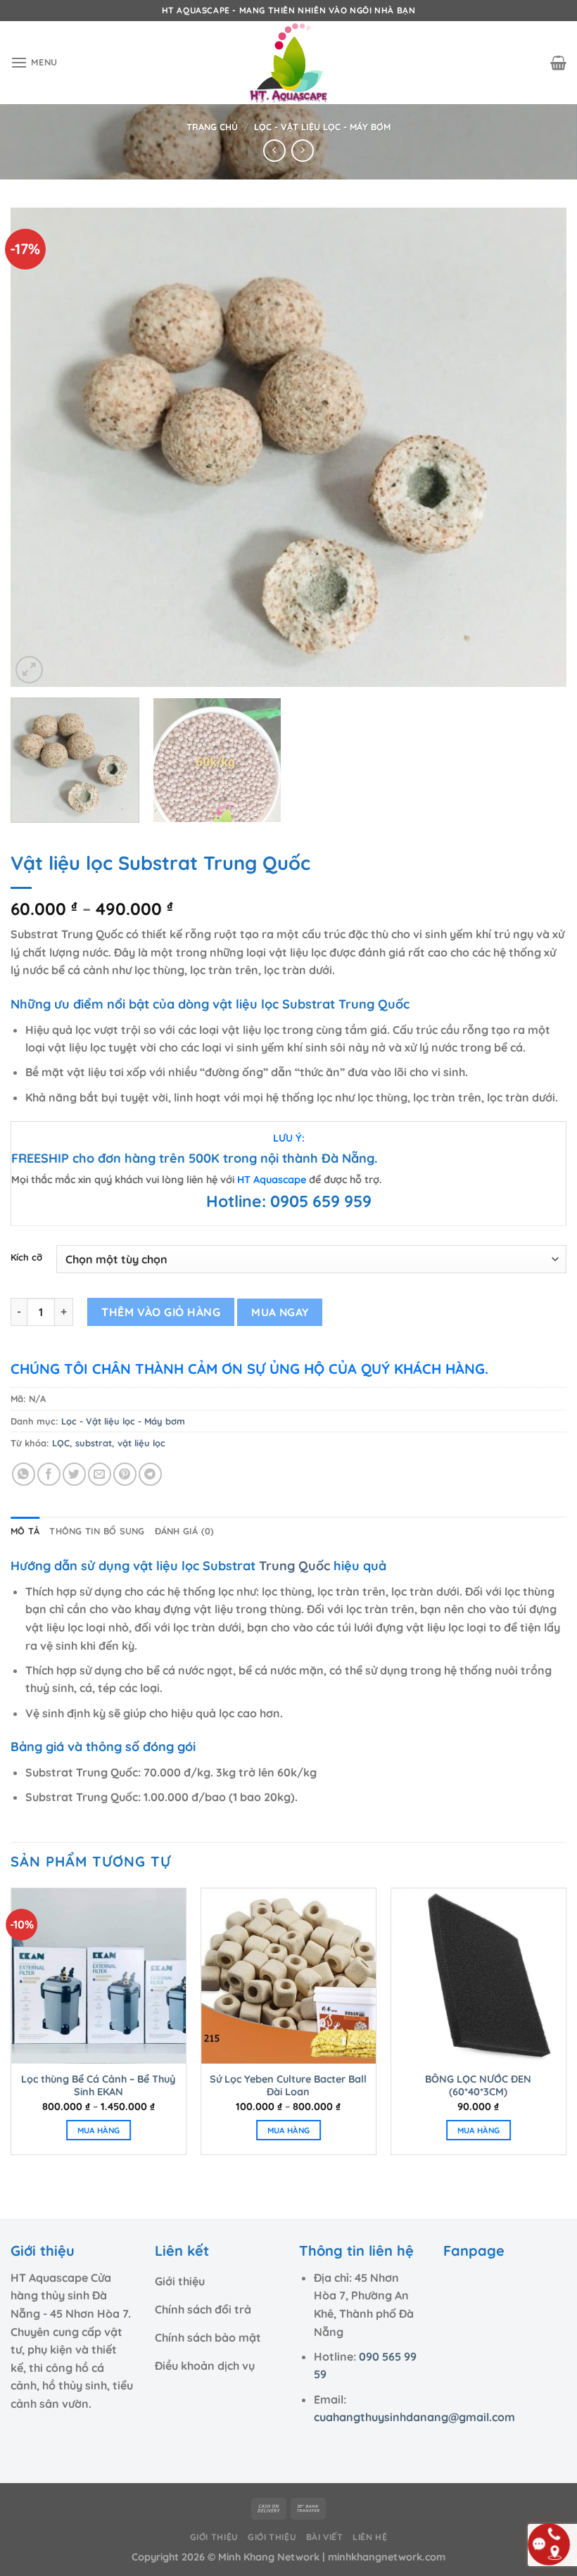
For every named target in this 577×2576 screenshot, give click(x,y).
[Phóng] (29, 670)
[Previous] (39, 447)
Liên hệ (370, 2537)
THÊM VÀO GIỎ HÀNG (161, 1312)
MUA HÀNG (99, 2130)
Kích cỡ (26, 1258)
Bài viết (325, 2537)
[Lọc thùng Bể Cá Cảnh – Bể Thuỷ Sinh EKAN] (99, 1976)
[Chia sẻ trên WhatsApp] (24, 1474)
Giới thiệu (214, 2537)
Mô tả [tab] (25, 1531)
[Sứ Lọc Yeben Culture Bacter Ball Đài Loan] (288, 1976)
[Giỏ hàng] (558, 63)
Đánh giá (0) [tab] (185, 1531)
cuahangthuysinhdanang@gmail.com (414, 2417)
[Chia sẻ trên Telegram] (150, 1474)
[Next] (538, 447)
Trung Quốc (294, 1566)
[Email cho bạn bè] (100, 1474)
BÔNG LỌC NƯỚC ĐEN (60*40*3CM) (478, 2086)
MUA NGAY (280, 1312)
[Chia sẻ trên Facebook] (49, 1474)
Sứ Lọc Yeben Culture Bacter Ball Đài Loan (288, 2086)
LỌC (61, 1443)
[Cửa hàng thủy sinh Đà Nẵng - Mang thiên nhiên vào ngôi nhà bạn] (288, 63)
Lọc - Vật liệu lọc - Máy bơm (322, 127)
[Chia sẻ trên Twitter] (74, 1474)
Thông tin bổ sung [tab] (97, 1531)
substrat (94, 1443)
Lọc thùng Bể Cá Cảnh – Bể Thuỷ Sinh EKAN (98, 2086)
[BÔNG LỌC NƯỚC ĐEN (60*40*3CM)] (478, 1976)
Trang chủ (212, 127)
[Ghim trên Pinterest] (125, 1474)
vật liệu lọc (141, 1443)
